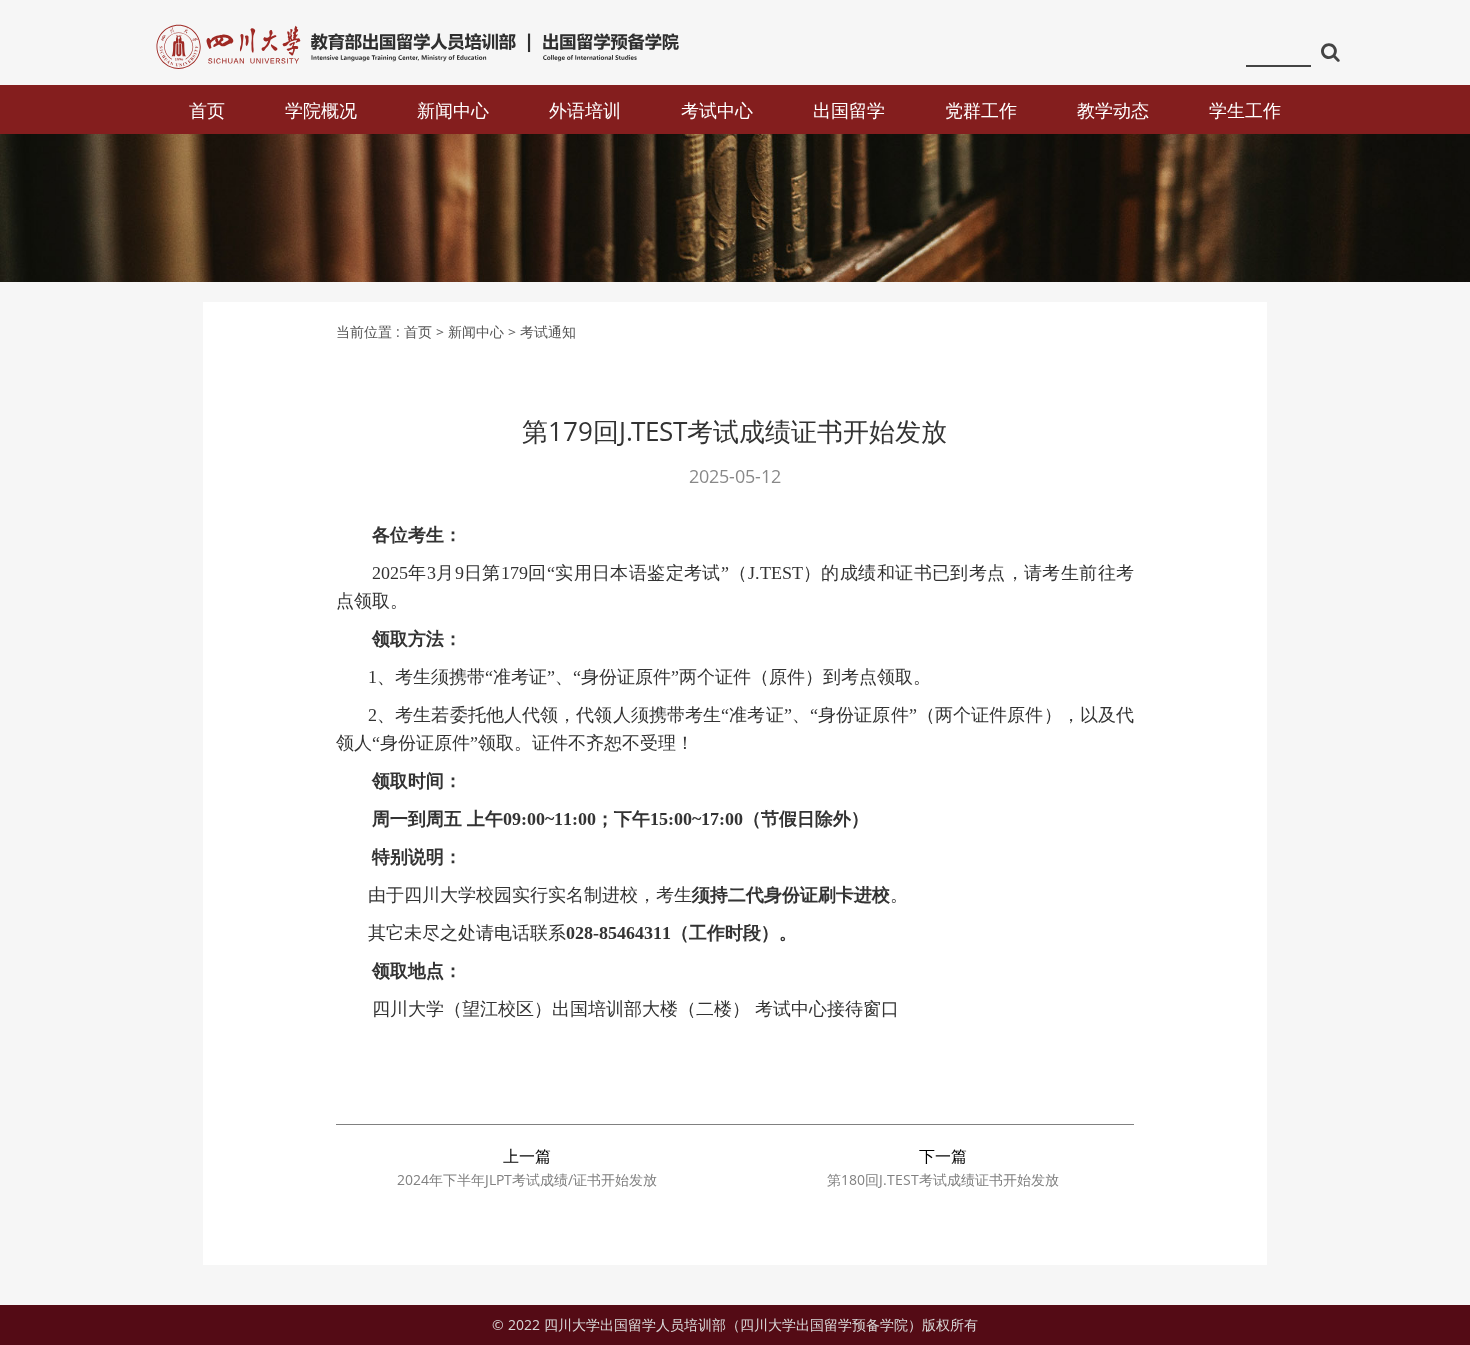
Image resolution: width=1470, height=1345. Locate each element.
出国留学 (849, 110)
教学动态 (1113, 110)
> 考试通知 (542, 331)
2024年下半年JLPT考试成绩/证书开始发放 (527, 1179)
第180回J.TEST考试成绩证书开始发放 (943, 1179)
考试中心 (717, 110)
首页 (207, 110)
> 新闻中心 (470, 331)
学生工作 (1245, 110)
